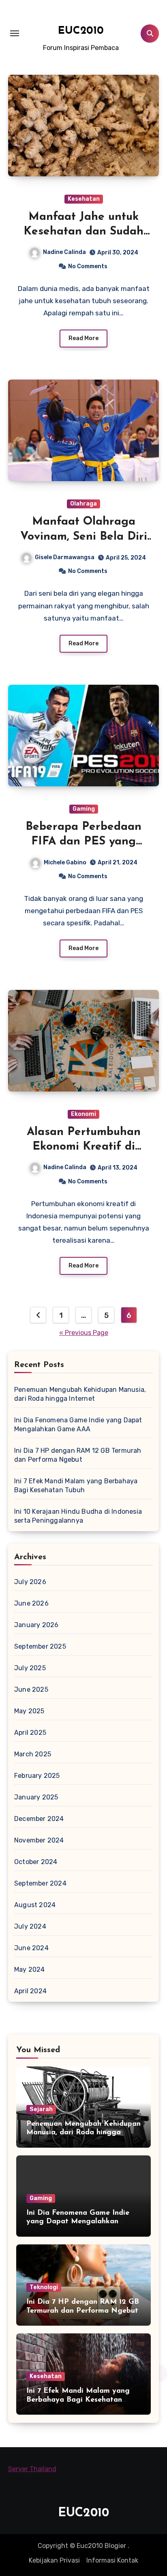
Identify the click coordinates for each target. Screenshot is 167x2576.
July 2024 (30, 1926)
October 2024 (36, 1862)
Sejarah (41, 2109)
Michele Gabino (65, 863)
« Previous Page (84, 1333)
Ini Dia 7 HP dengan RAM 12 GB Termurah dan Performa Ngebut (78, 1455)
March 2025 (33, 1754)
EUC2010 (81, 31)
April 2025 (30, 1733)
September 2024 (40, 1883)
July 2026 (30, 1582)
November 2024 (39, 1840)
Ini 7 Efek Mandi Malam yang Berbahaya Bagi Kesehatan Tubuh (76, 1485)
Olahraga (83, 504)
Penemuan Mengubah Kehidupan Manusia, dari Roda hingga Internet (80, 1394)
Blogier (115, 2546)
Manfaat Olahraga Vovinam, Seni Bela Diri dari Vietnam (84, 537)
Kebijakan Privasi (54, 2560)
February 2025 (37, 1776)
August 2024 (35, 1905)
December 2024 (39, 1819)
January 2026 (36, 1625)
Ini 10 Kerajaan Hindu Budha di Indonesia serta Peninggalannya (78, 1516)
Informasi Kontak (112, 2560)
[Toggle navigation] (15, 33)
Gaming (84, 809)
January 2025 (36, 1797)
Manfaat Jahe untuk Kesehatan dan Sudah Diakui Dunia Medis (83, 232)
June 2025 (31, 1689)
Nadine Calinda (64, 252)
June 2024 (31, 1948)
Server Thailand (32, 2469)
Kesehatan (84, 199)
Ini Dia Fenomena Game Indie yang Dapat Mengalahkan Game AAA (78, 1425)
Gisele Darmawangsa (65, 557)
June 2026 (31, 1603)
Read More (83, 338)
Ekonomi (83, 1114)
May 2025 (29, 1711)
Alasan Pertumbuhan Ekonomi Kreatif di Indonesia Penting (84, 1147)
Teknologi (44, 2287)
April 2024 (30, 1991)
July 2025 (30, 1668)
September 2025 (40, 1646)
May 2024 (30, 1969)
